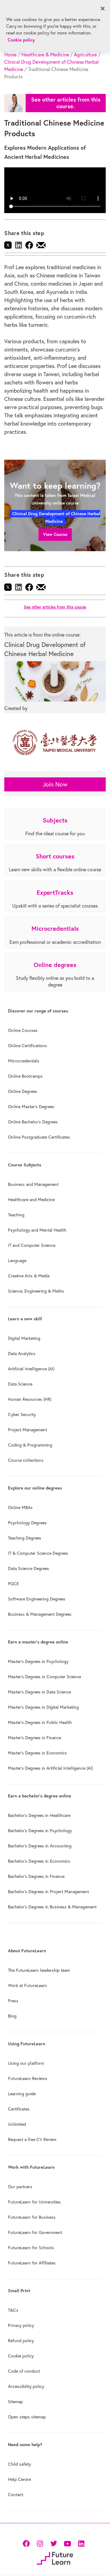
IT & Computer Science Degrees (38, 1553)
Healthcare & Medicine (45, 55)
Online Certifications (28, 1046)
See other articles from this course (55, 607)
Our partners (20, 2187)
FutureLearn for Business (32, 2217)
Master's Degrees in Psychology (38, 1661)
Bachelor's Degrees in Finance (36, 1876)
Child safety (19, 2464)
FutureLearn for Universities (34, 2202)
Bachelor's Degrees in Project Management (48, 1892)
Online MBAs (20, 1507)
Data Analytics (22, 1354)
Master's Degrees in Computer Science (44, 1677)
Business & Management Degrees (40, 1614)
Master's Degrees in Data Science (39, 1692)
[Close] (103, 9)
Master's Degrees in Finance (35, 1738)
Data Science (20, 1384)
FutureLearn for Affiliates (32, 2263)
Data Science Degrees (29, 1568)
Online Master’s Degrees (31, 1107)
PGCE (13, 1584)
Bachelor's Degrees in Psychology (40, 1831)
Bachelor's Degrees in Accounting (40, 1846)
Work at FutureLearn (28, 1986)
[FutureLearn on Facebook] (28, 2543)
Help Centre (19, 2479)
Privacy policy (21, 2325)
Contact (16, 2495)
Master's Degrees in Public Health (40, 1722)
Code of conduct (24, 2371)
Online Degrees (23, 1091)
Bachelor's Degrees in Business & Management (52, 1907)
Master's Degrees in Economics (37, 1753)
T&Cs (13, 2310)
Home (10, 55)
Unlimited (17, 2124)
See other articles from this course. (66, 103)
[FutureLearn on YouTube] (67, 2543)
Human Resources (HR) (30, 1399)
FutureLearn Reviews (28, 2078)
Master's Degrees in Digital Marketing (43, 1707)
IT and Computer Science (32, 1245)
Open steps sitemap (27, 2417)
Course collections (26, 1460)
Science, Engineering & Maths (36, 1291)
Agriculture (85, 55)
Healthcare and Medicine (31, 1200)
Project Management (28, 1430)
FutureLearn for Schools (31, 2248)
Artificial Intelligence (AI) (31, 1369)
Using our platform (26, 2063)
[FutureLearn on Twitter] (54, 2543)
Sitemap (15, 2402)
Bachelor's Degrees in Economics (39, 1861)
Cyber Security (22, 1415)
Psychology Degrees (27, 1523)
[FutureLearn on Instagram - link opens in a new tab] (40, 2543)
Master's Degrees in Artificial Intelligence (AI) (50, 1768)
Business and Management (33, 1184)
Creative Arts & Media (29, 1276)
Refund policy (21, 2341)
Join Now (55, 784)
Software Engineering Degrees (37, 1599)
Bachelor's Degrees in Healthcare (39, 1815)
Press (13, 2001)
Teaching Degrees (25, 1538)
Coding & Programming (30, 1445)
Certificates (19, 2109)
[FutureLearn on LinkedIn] (81, 2543)
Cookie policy (21, 2356)
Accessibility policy (26, 2386)
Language (17, 1261)
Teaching (16, 1215)
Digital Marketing (24, 1338)
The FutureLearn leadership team (39, 1970)
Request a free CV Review (32, 2139)
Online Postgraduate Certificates (39, 1137)
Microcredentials (24, 1061)
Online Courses (23, 1030)
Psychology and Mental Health (37, 1230)
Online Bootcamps (25, 1076)
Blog (12, 2016)
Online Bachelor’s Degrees (33, 1122)
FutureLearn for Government (35, 2232)
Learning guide (22, 2094)
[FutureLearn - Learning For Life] (55, 2558)
